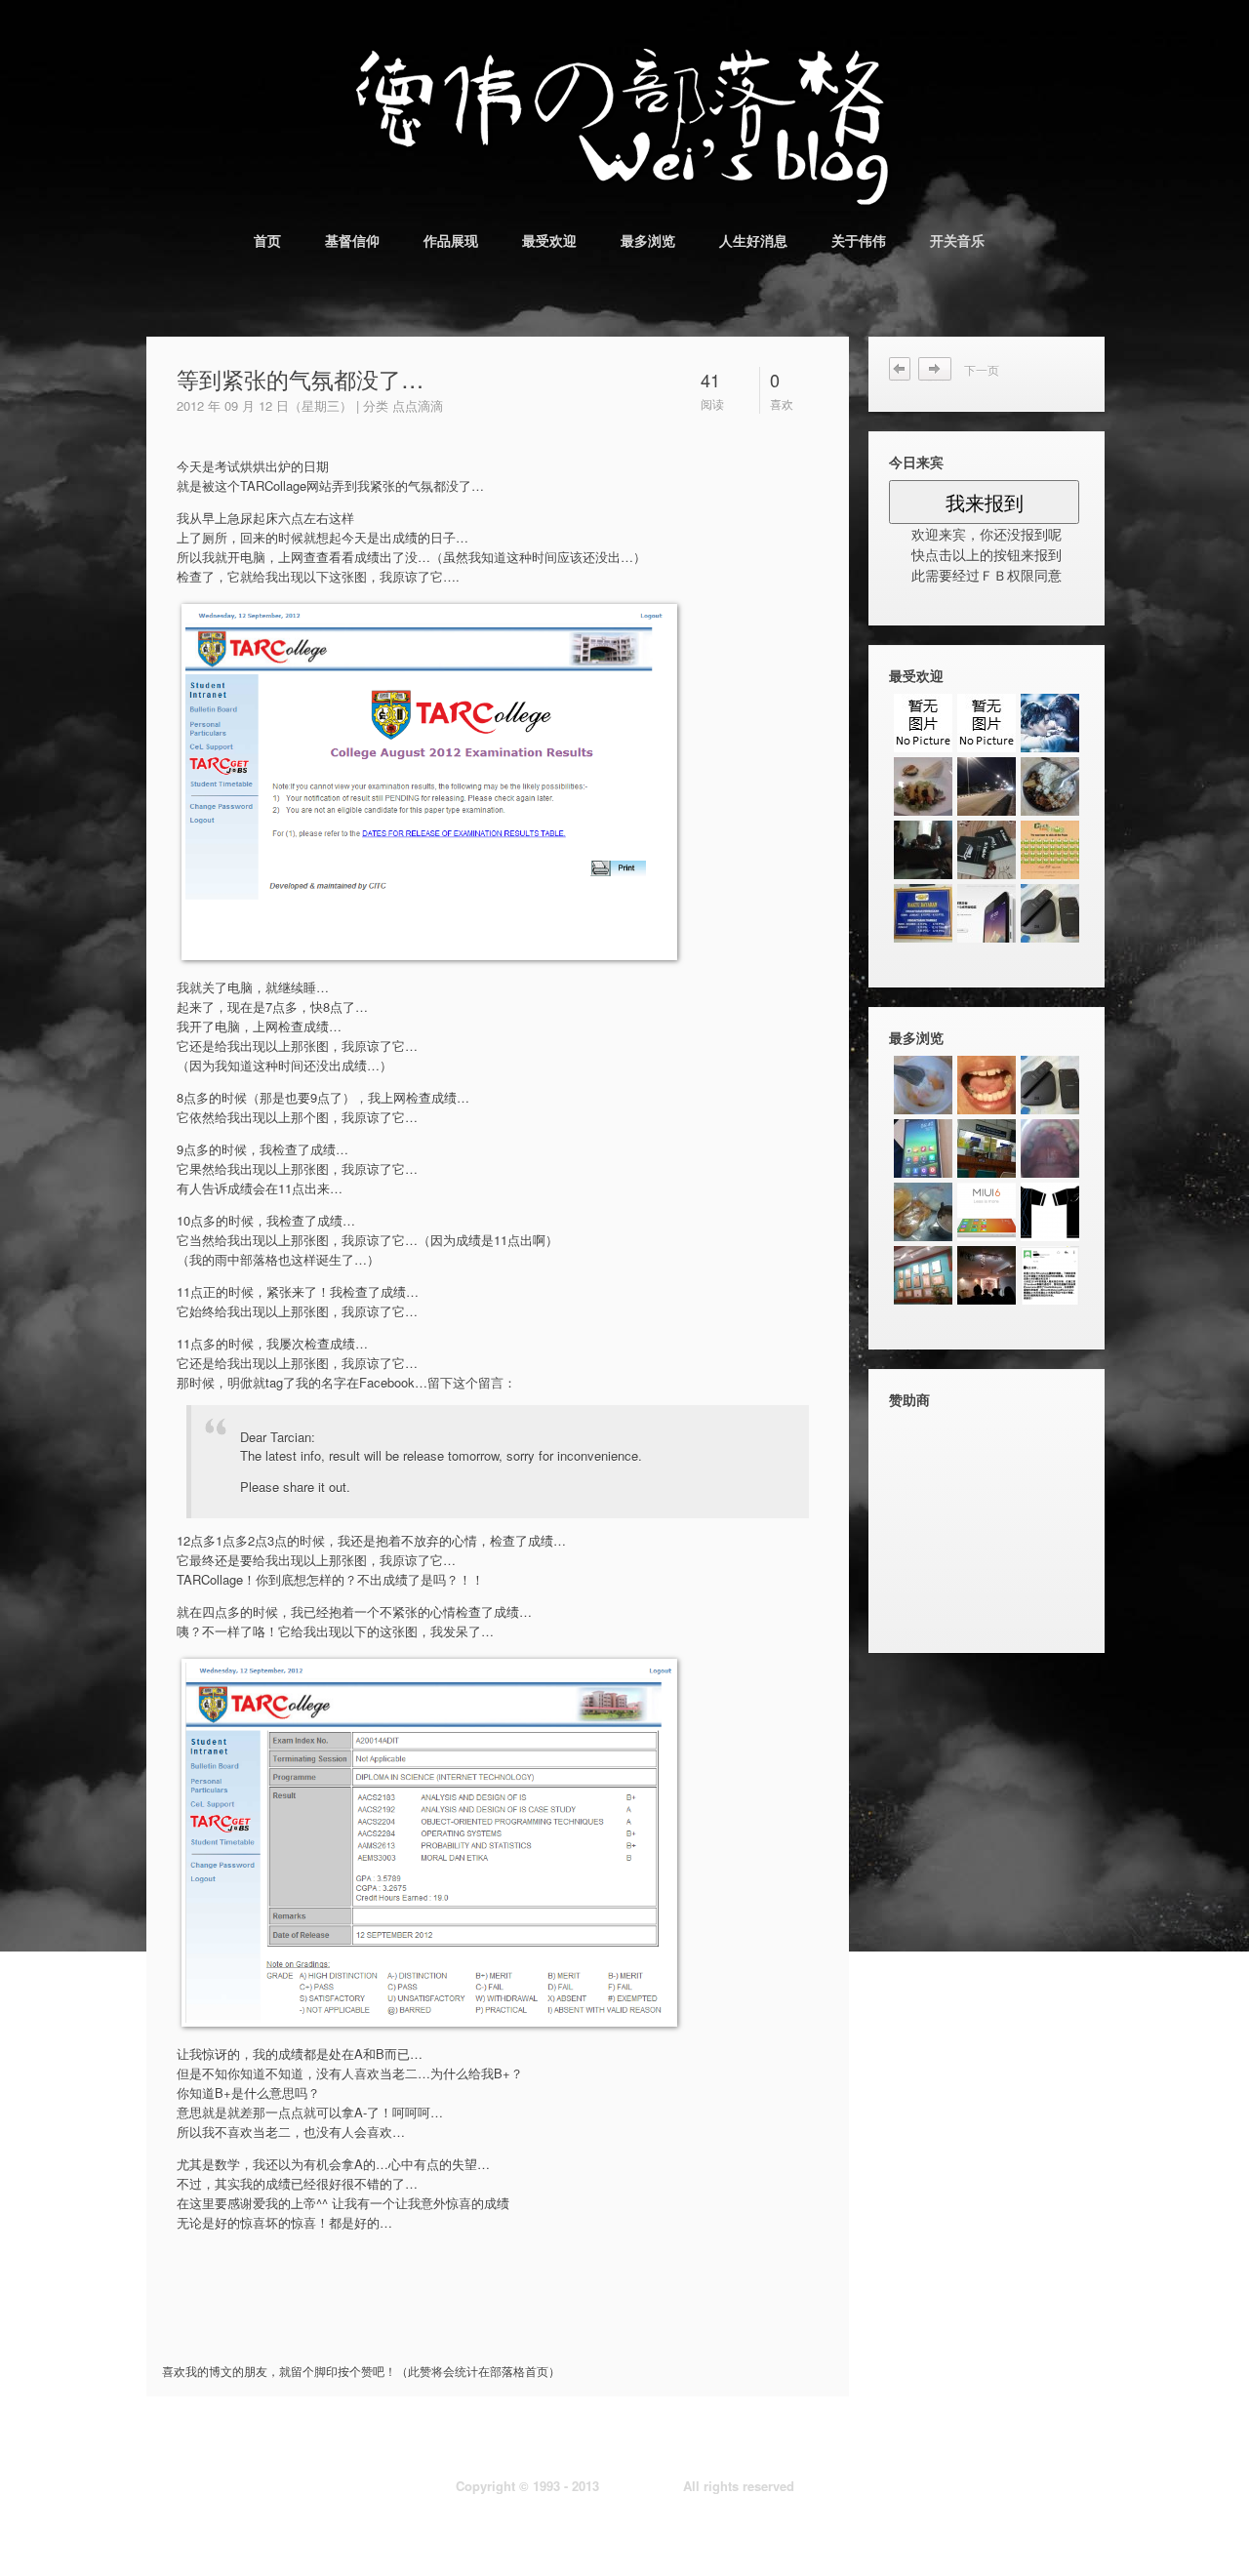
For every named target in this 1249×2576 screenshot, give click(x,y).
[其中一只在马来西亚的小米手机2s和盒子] (1050, 913)
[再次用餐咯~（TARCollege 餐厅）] (923, 786)
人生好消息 (753, 240)
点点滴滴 (418, 405)
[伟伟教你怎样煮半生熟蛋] (923, 1085)
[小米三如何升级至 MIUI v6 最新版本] (987, 1212)
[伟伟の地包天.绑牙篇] (987, 1085)
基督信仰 (352, 240)
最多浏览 (648, 240)
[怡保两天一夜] (923, 913)
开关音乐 (957, 240)
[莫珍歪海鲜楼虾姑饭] (1050, 786)
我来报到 (985, 502)
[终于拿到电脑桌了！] (987, 850)
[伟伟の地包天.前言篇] (923, 1275)
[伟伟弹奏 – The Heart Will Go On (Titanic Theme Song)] (1050, 723)
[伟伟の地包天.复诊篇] (1050, 1148)
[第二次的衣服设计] (1050, 1212)
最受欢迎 (549, 240)
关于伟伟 (859, 240)
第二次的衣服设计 (901, 369)
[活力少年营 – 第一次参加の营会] (923, 723)
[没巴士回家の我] (987, 786)
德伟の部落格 (641, 2486)
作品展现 (451, 240)
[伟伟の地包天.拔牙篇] (987, 1148)
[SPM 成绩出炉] (987, 723)
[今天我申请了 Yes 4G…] (923, 1212)
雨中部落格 (941, 369)
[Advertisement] (395, 2323)
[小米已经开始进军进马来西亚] (1050, 1275)
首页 (267, 240)
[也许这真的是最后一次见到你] (923, 850)
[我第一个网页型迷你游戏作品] (1050, 850)
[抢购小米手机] (987, 913)
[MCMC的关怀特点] (987, 1275)
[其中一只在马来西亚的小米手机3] (923, 1148)
